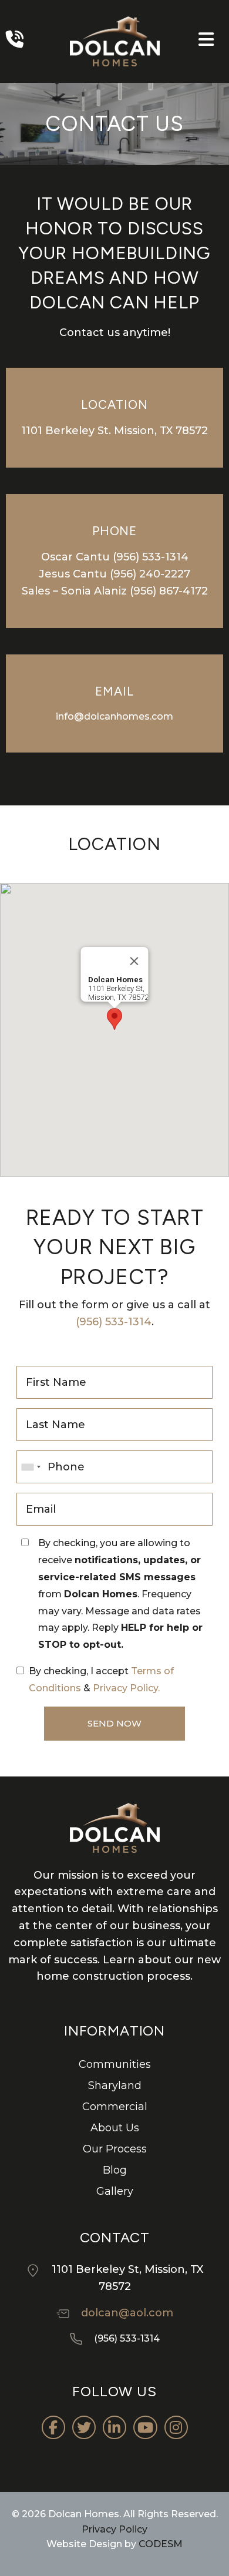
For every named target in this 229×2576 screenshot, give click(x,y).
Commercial (115, 2107)
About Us (115, 2128)
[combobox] (31, 1467)
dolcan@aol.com (127, 2313)
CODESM (161, 2544)
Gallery (115, 2191)
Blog (115, 2170)
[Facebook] (53, 2427)
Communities (115, 2064)
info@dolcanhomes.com (114, 716)
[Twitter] (84, 2427)
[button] (114, 1019)
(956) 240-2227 (150, 574)
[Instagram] (176, 2427)
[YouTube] (145, 2427)
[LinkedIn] (114, 2427)
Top (219, 2566)
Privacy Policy (114, 2529)
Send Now (114, 1723)
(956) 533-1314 (151, 557)
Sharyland (115, 2085)
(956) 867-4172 (169, 591)
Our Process (115, 2149)
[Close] (134, 961)
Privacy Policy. (126, 1688)
